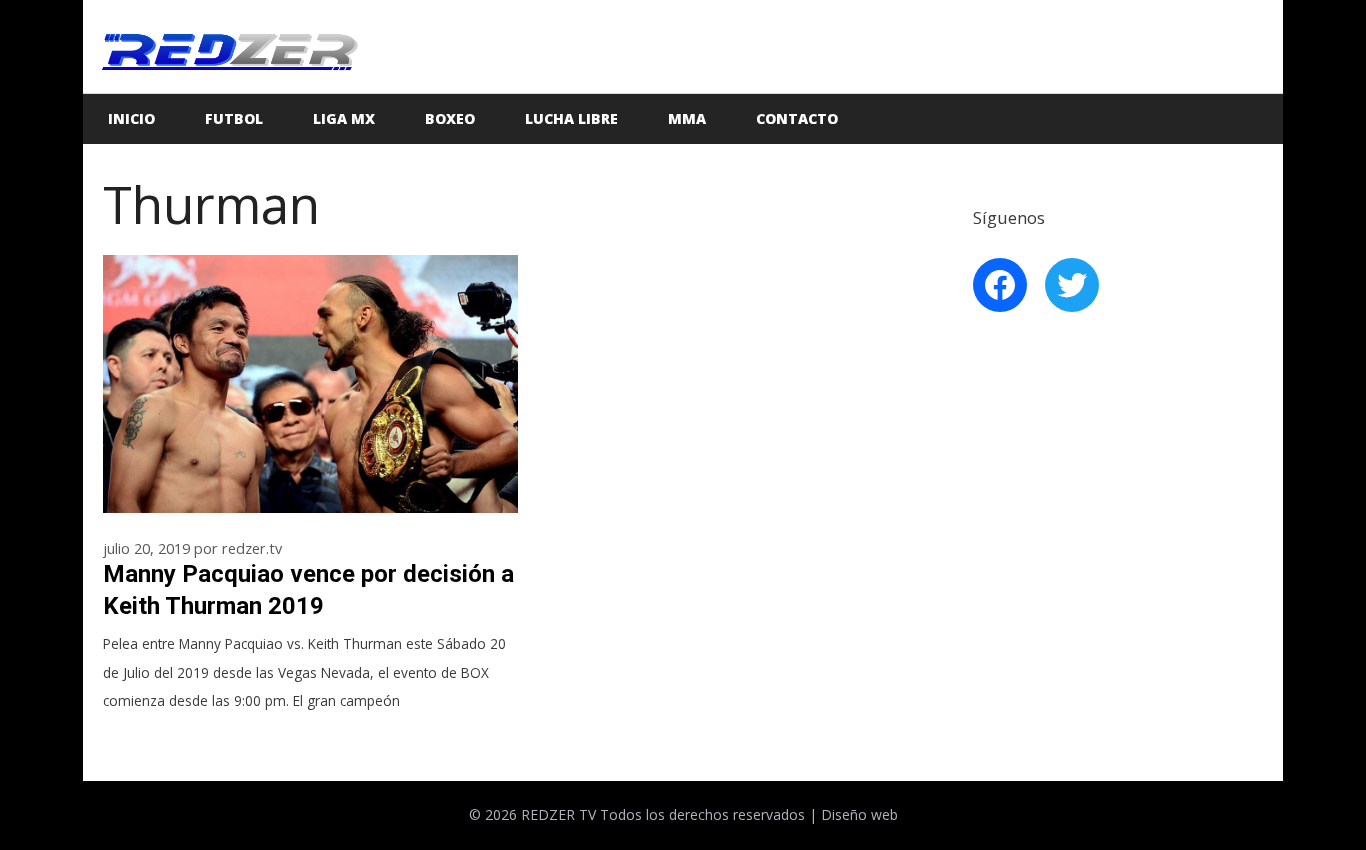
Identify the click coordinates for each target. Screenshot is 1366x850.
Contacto (797, 118)
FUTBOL (234, 118)
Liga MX (344, 118)
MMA (687, 118)
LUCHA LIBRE (571, 118)
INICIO (131, 118)
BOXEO (450, 118)
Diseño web (859, 814)
